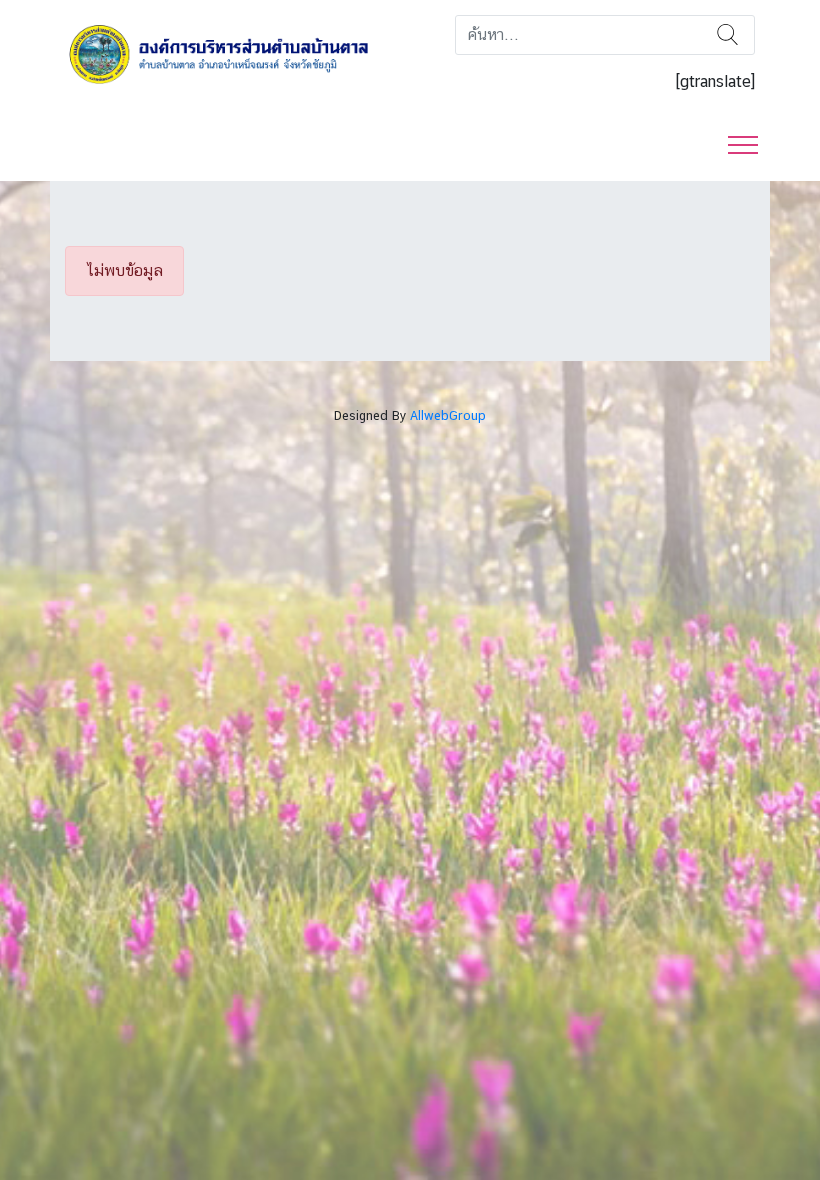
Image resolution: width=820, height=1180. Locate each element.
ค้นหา (727, 35)
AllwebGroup (448, 415)
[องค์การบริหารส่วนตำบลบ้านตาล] (230, 53)
